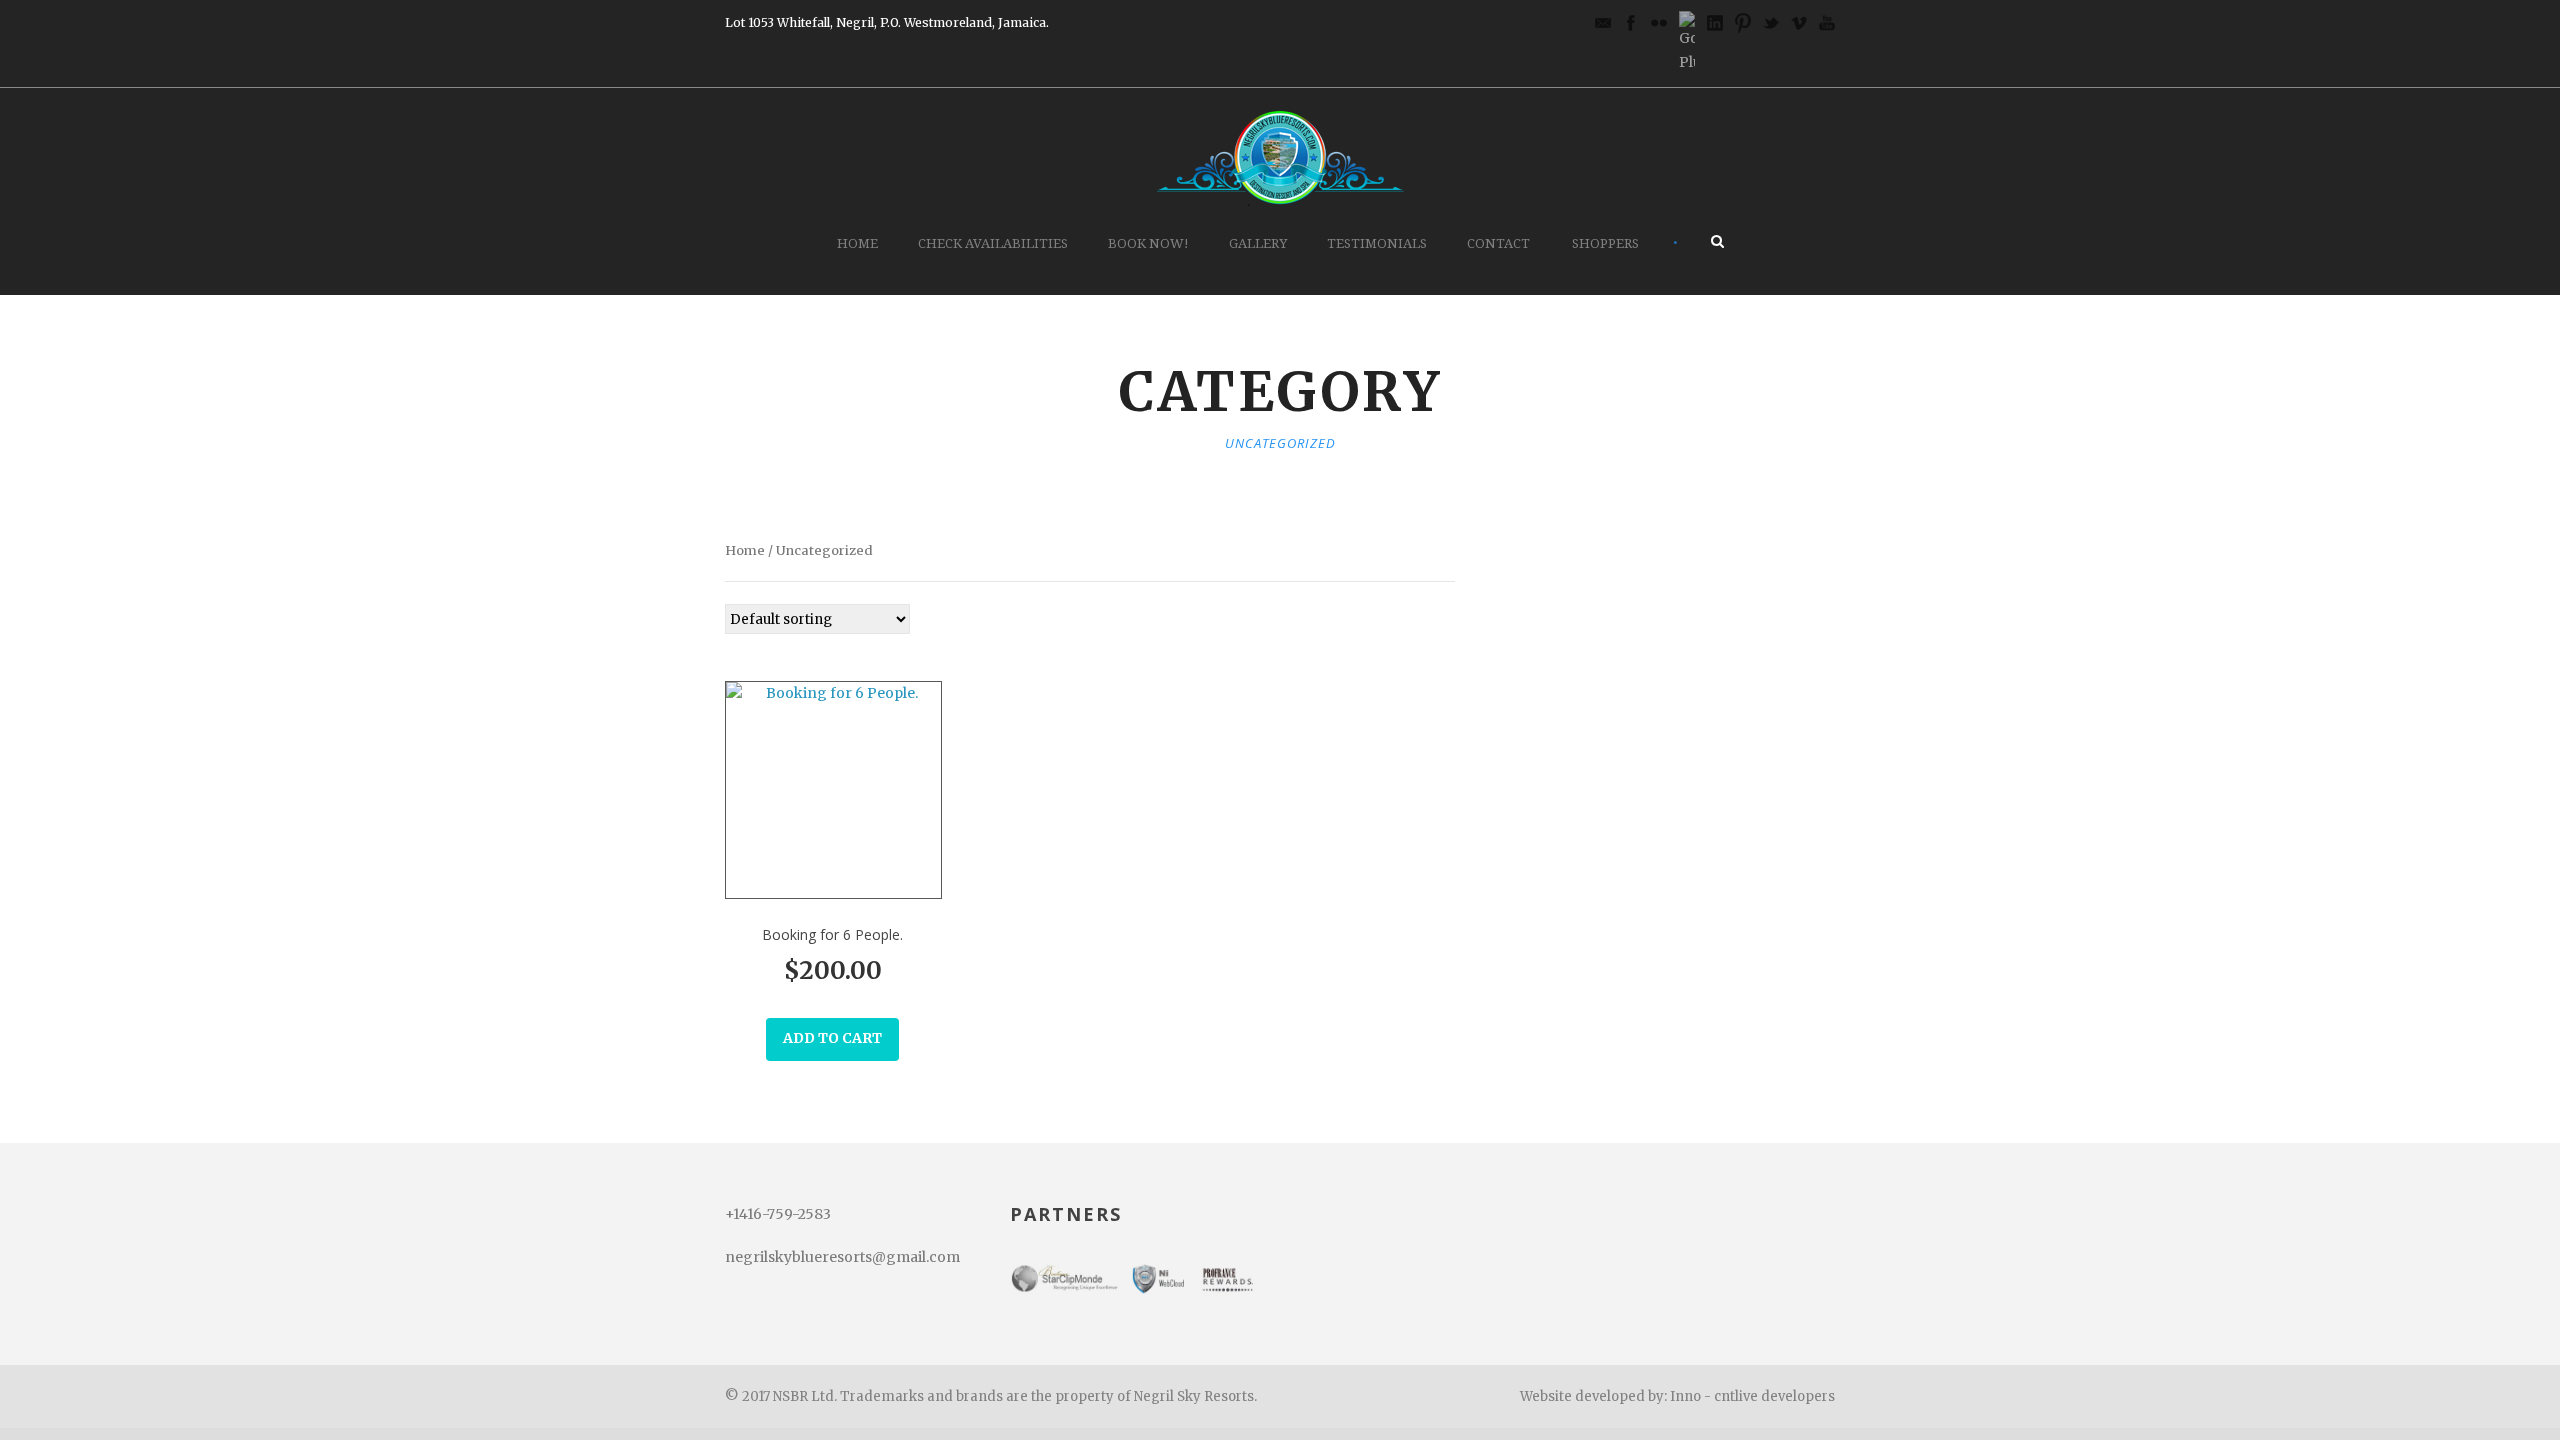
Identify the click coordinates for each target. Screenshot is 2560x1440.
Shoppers (1605, 243)
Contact (1498, 243)
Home (857, 243)
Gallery (1258, 243)
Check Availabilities (993, 243)
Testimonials (1377, 243)
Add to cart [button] (832, 1038)
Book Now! (1148, 243)
